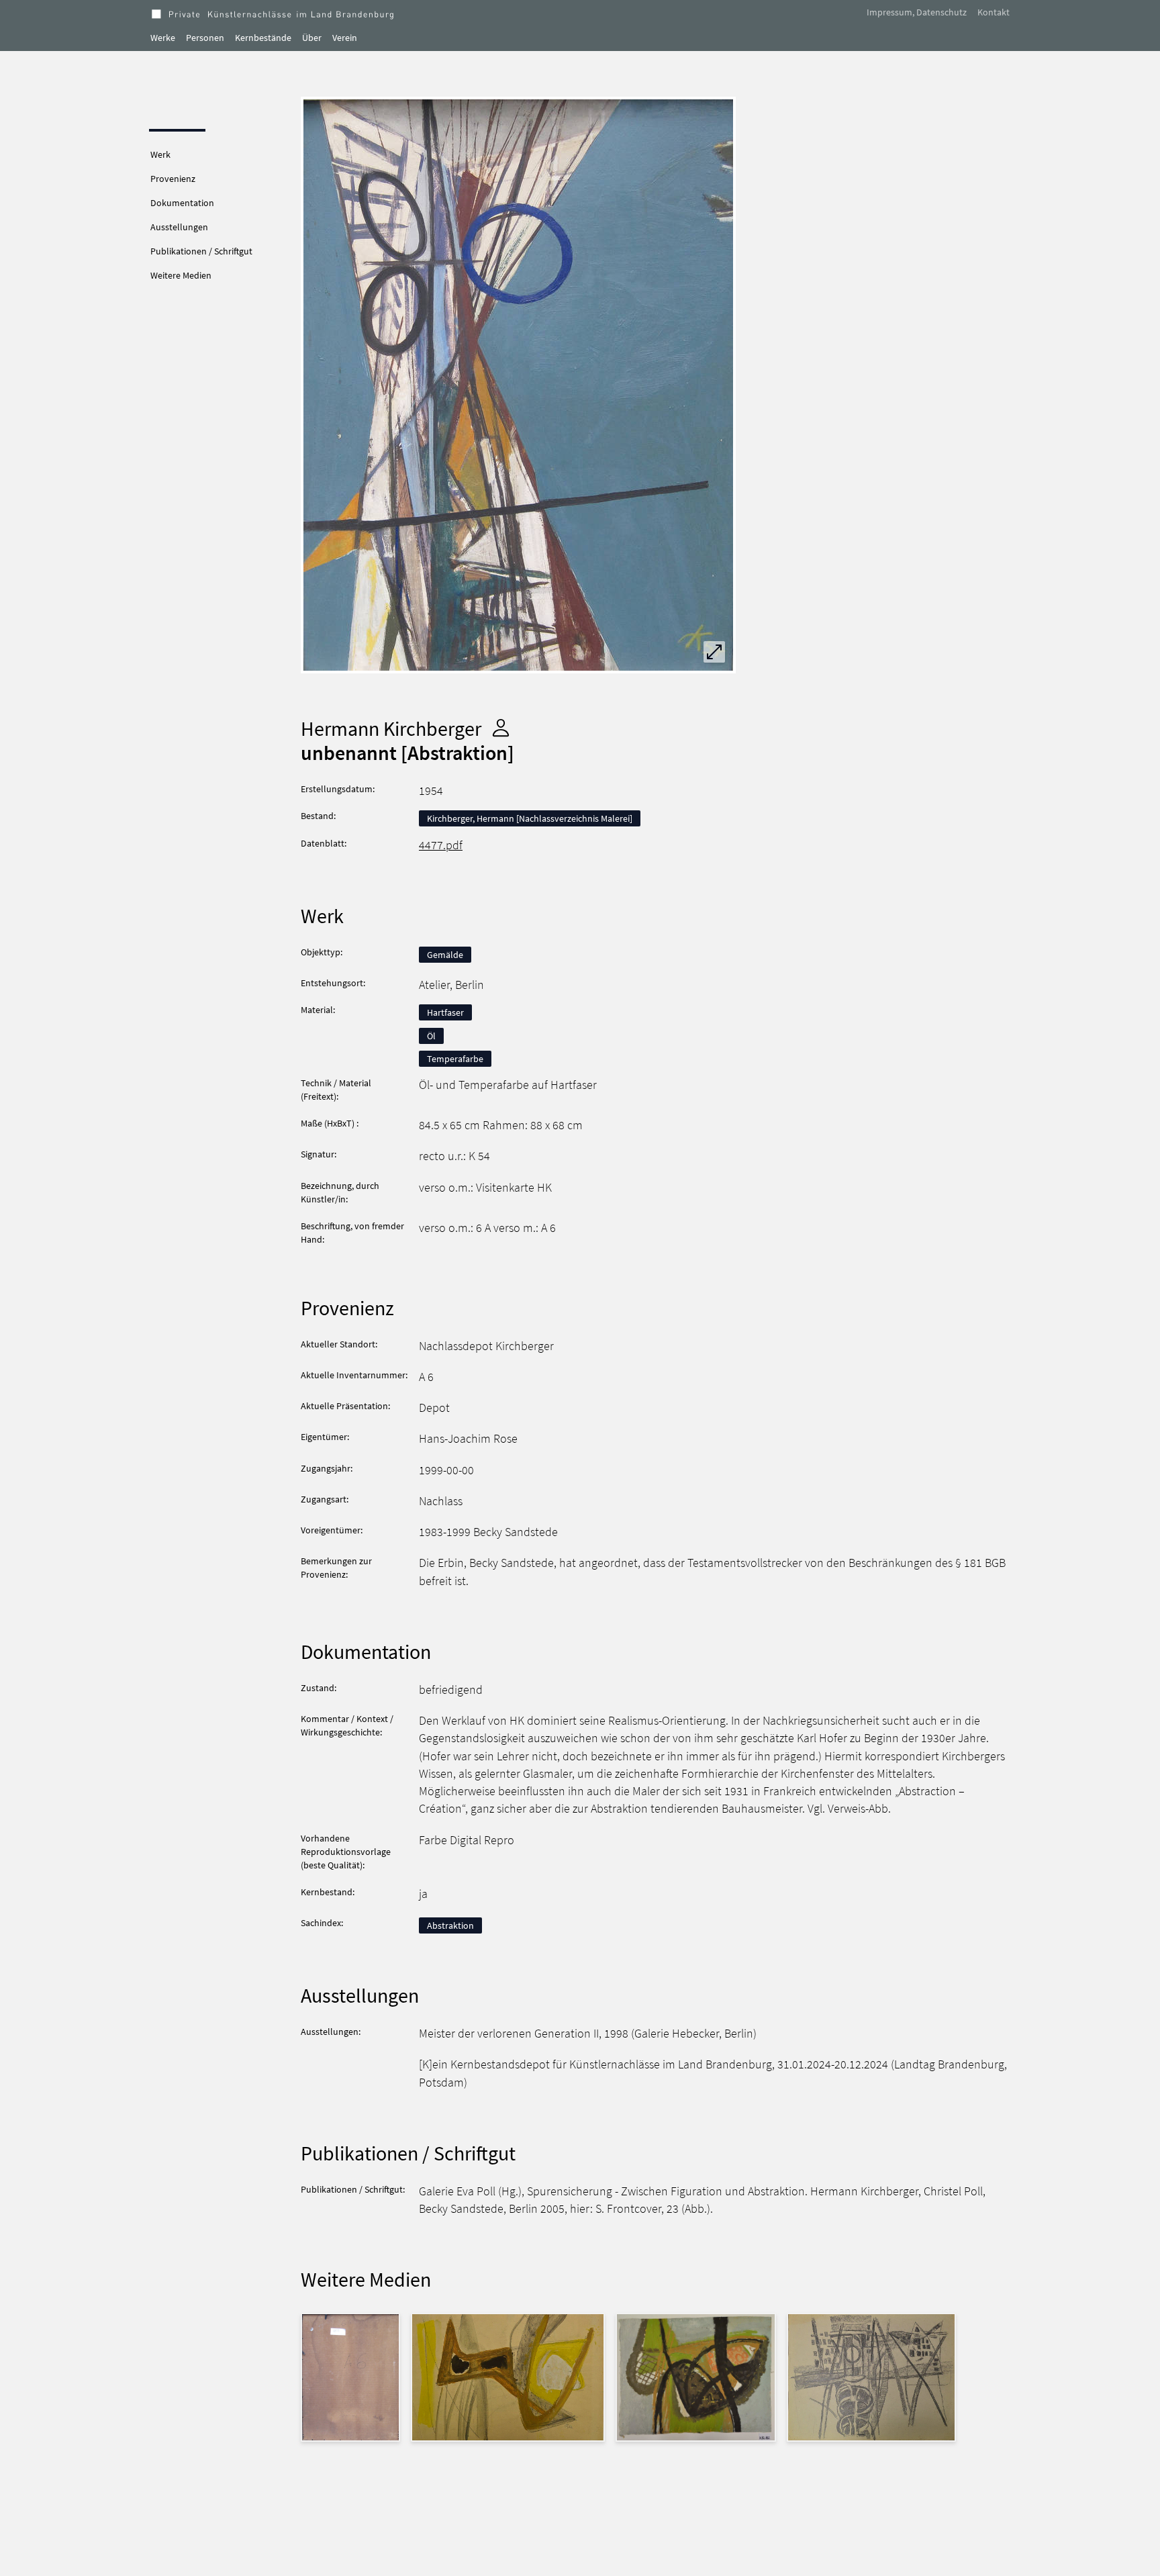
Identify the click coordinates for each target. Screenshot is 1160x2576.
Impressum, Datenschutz (917, 12)
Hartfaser (445, 1012)
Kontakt (994, 12)
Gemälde (445, 955)
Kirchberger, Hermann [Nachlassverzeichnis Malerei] (530, 818)
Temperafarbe (455, 1059)
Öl (431, 1036)
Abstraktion (450, 1925)
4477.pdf (441, 845)
